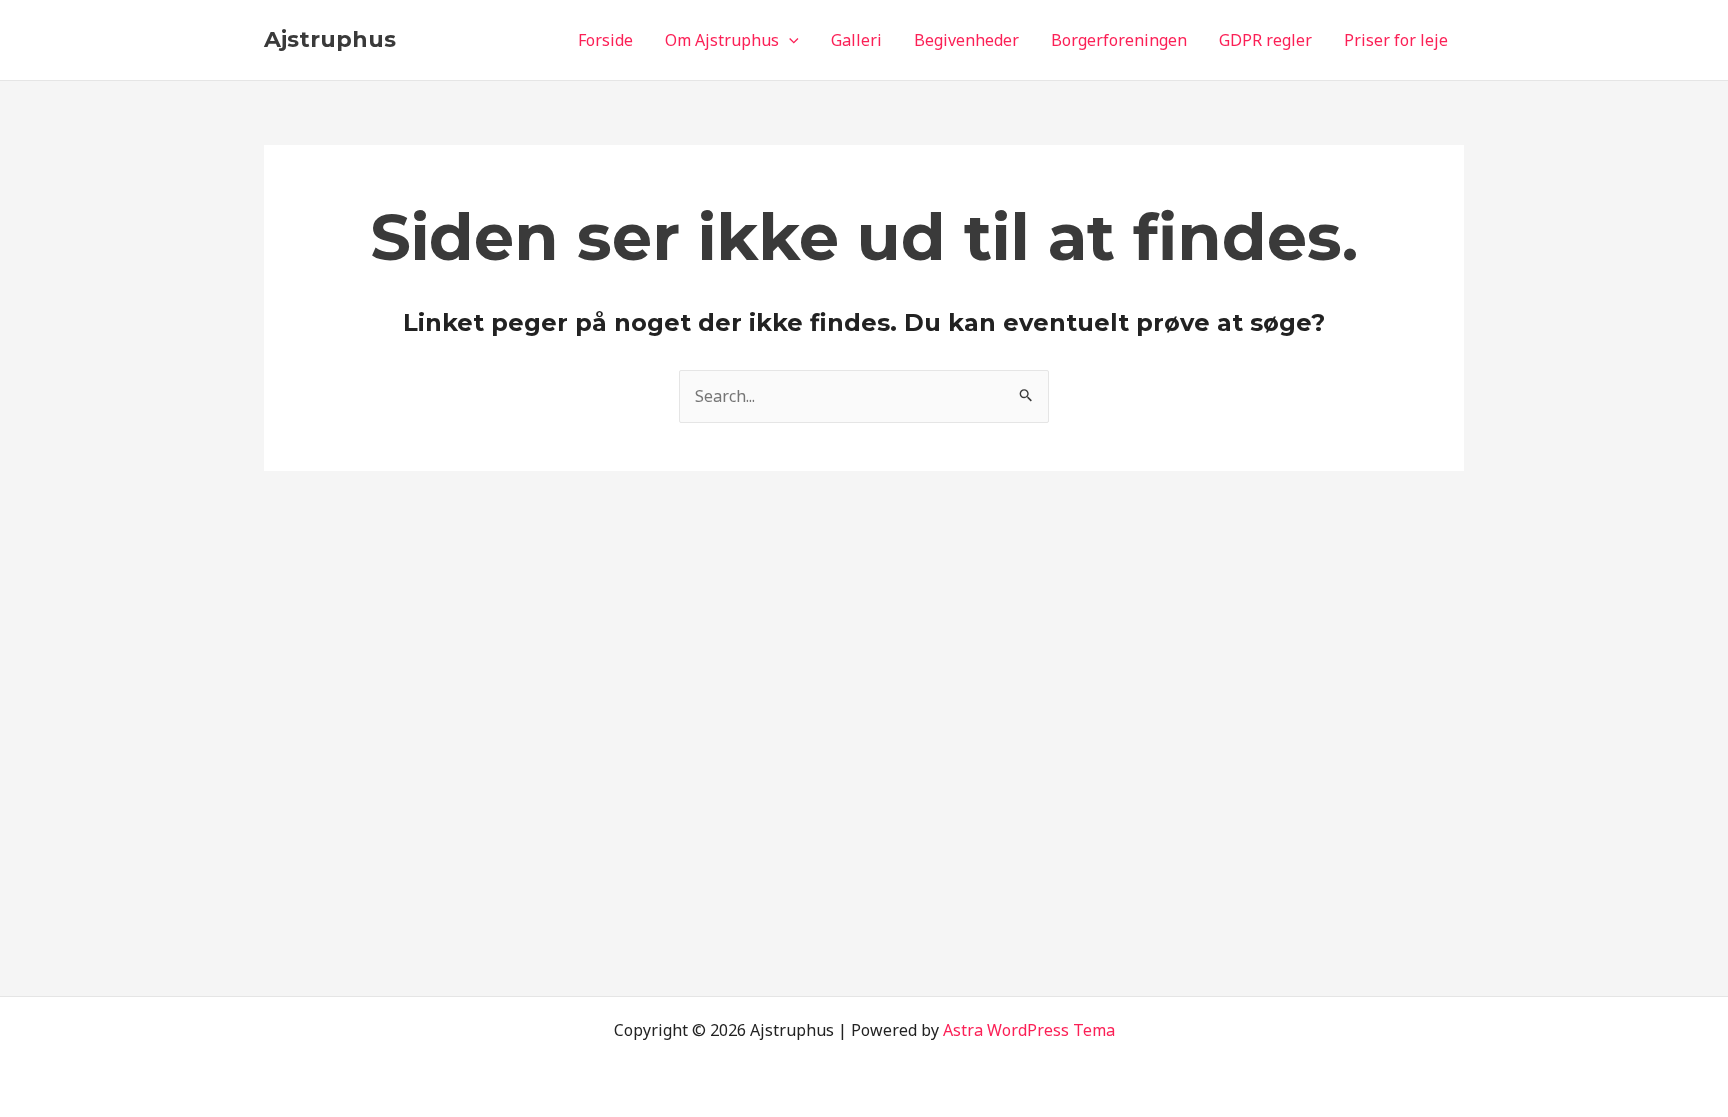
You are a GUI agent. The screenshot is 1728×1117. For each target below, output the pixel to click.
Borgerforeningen (1119, 40)
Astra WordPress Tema (1029, 1030)
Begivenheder (966, 40)
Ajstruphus (330, 39)
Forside (605, 40)
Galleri (856, 40)
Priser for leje (1396, 40)
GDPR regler (1265, 40)
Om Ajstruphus (722, 40)
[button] (789, 40)
